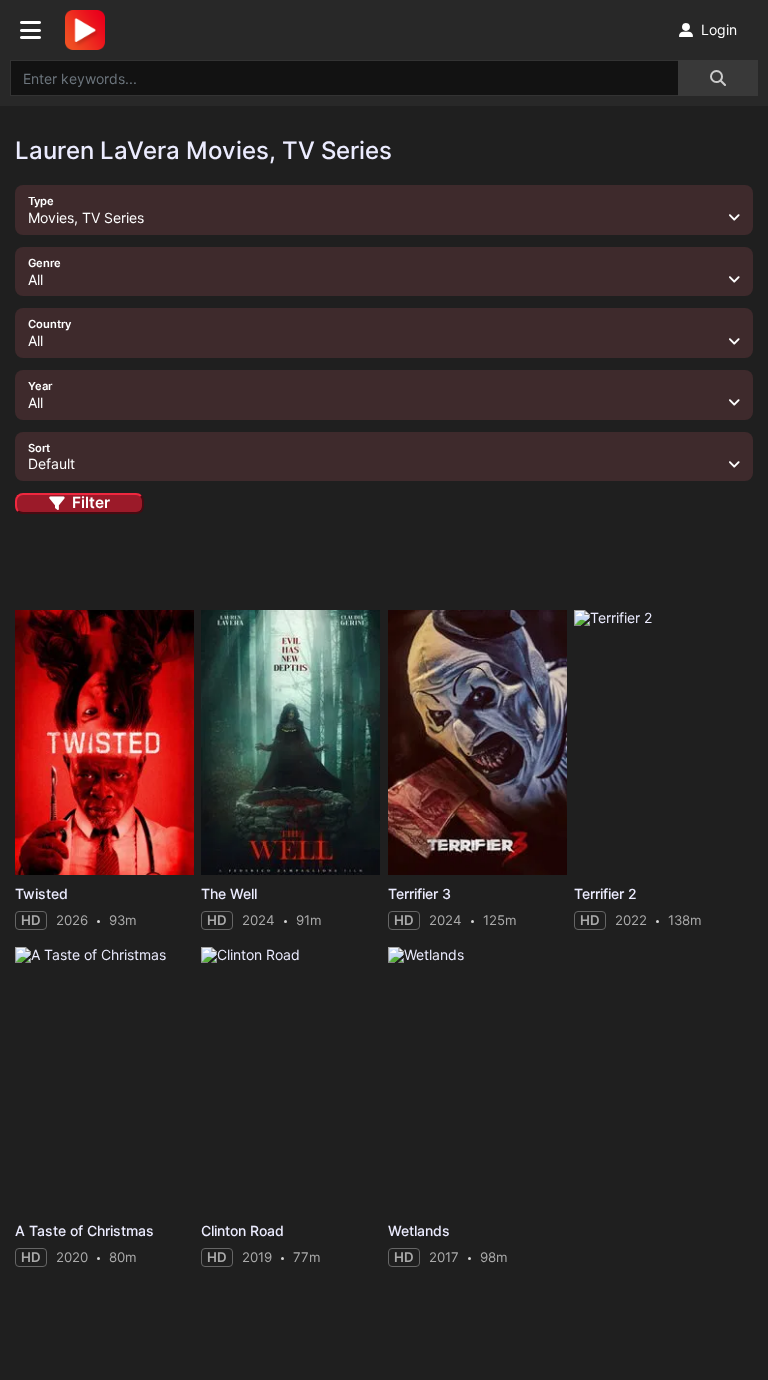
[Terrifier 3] (477, 742)
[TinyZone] (90, 30)
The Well (229, 893)
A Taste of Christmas (84, 1230)
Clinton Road (242, 1230)
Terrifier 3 (419, 893)
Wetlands (419, 1230)
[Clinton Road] (290, 1079)
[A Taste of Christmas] (104, 1079)
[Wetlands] (477, 1079)
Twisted (41, 893)
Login (719, 29)
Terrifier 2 (605, 893)
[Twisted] (104, 742)
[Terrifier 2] (663, 742)
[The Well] (290, 742)
